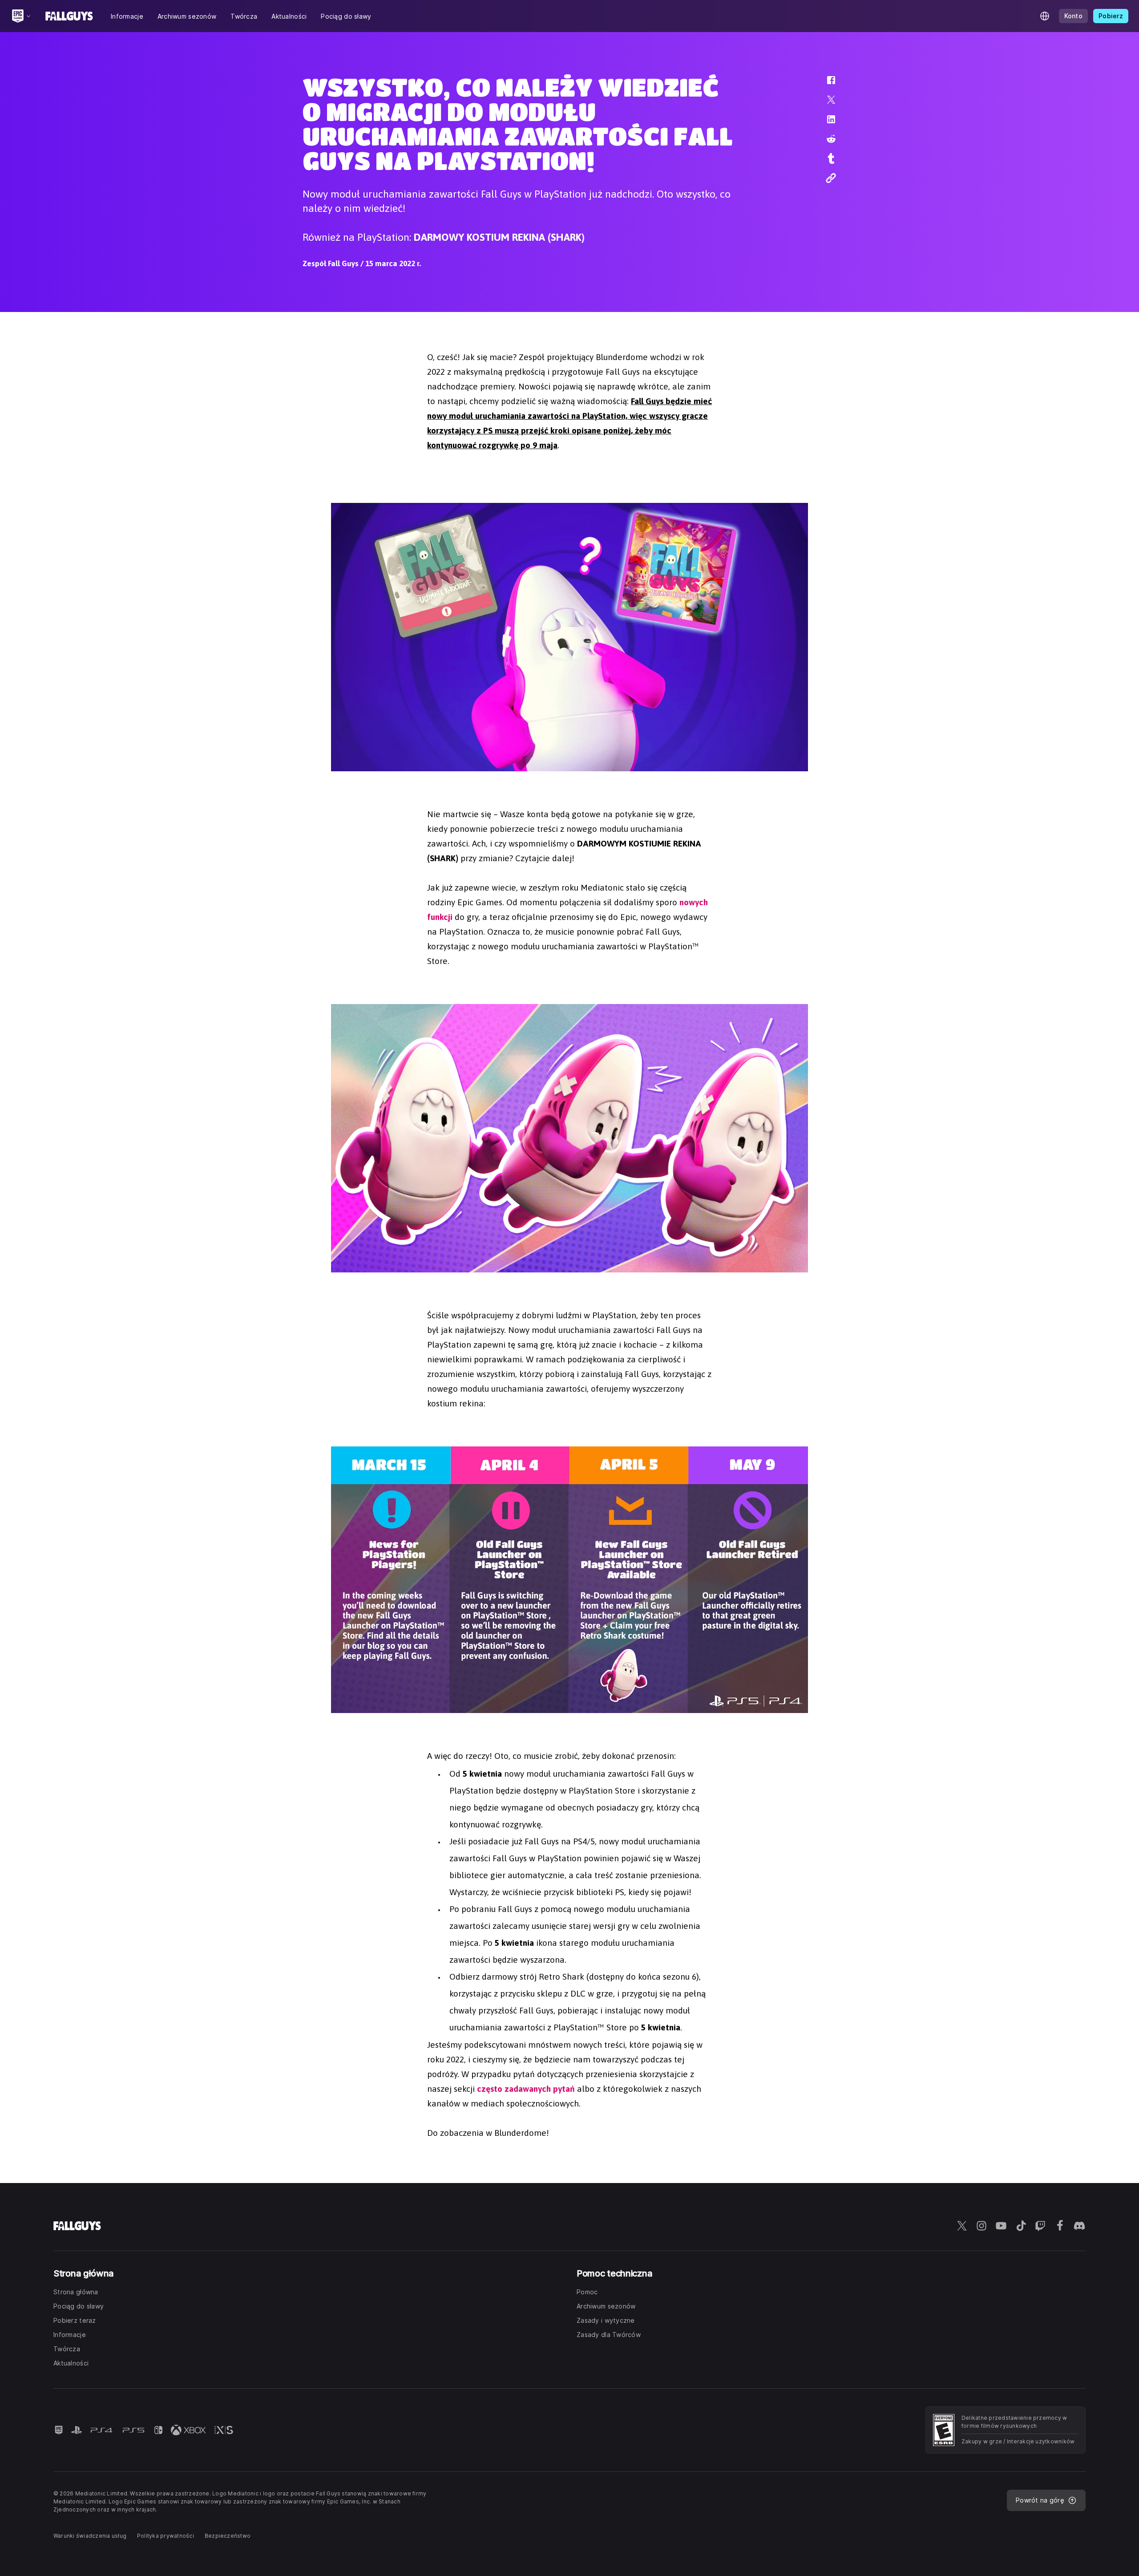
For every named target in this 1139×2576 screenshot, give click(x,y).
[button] (825, 85)
